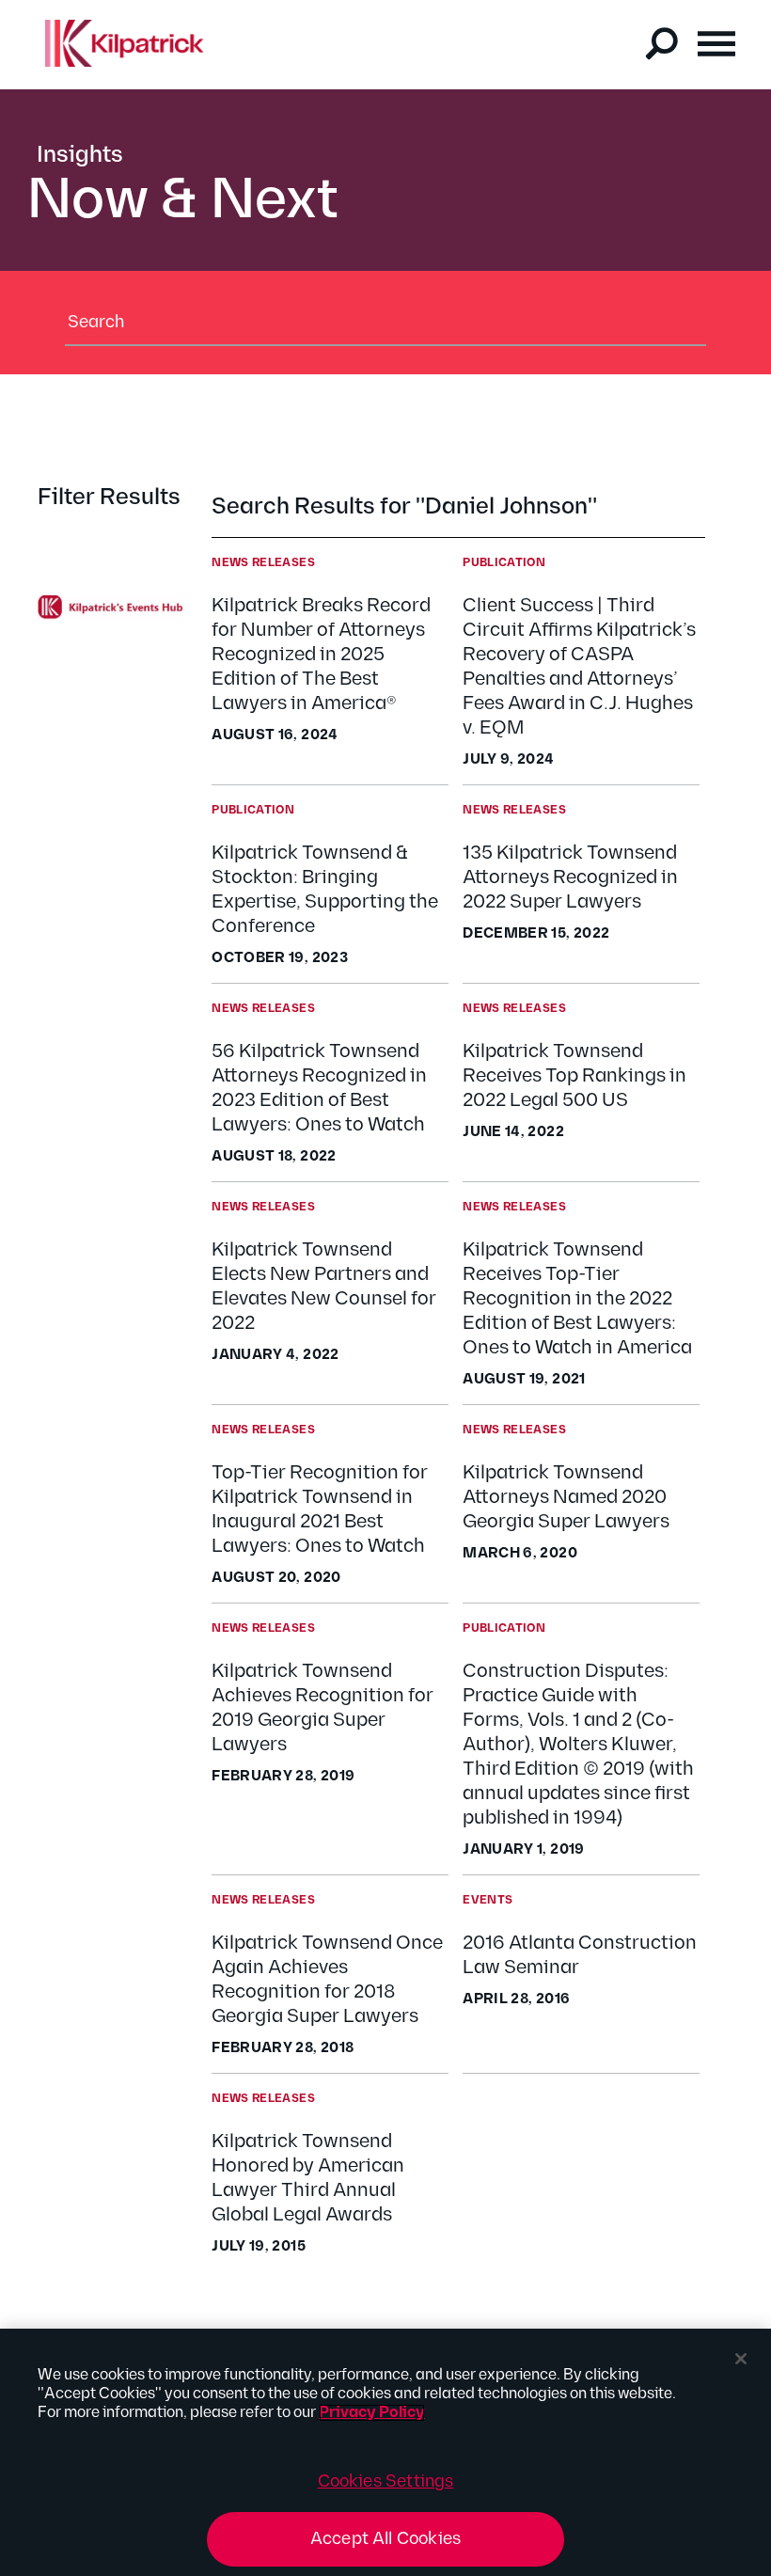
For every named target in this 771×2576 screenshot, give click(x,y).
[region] (385, 2452)
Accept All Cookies (385, 2539)
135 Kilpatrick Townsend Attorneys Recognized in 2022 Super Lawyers (570, 877)
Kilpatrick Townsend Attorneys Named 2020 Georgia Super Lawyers (566, 1497)
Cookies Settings (386, 2481)
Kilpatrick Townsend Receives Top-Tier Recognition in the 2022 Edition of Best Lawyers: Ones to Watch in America (577, 1299)
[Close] (741, 2359)
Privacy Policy (372, 2413)
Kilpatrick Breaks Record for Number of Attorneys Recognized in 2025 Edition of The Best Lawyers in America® (321, 655)
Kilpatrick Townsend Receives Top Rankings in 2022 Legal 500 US (574, 1076)
